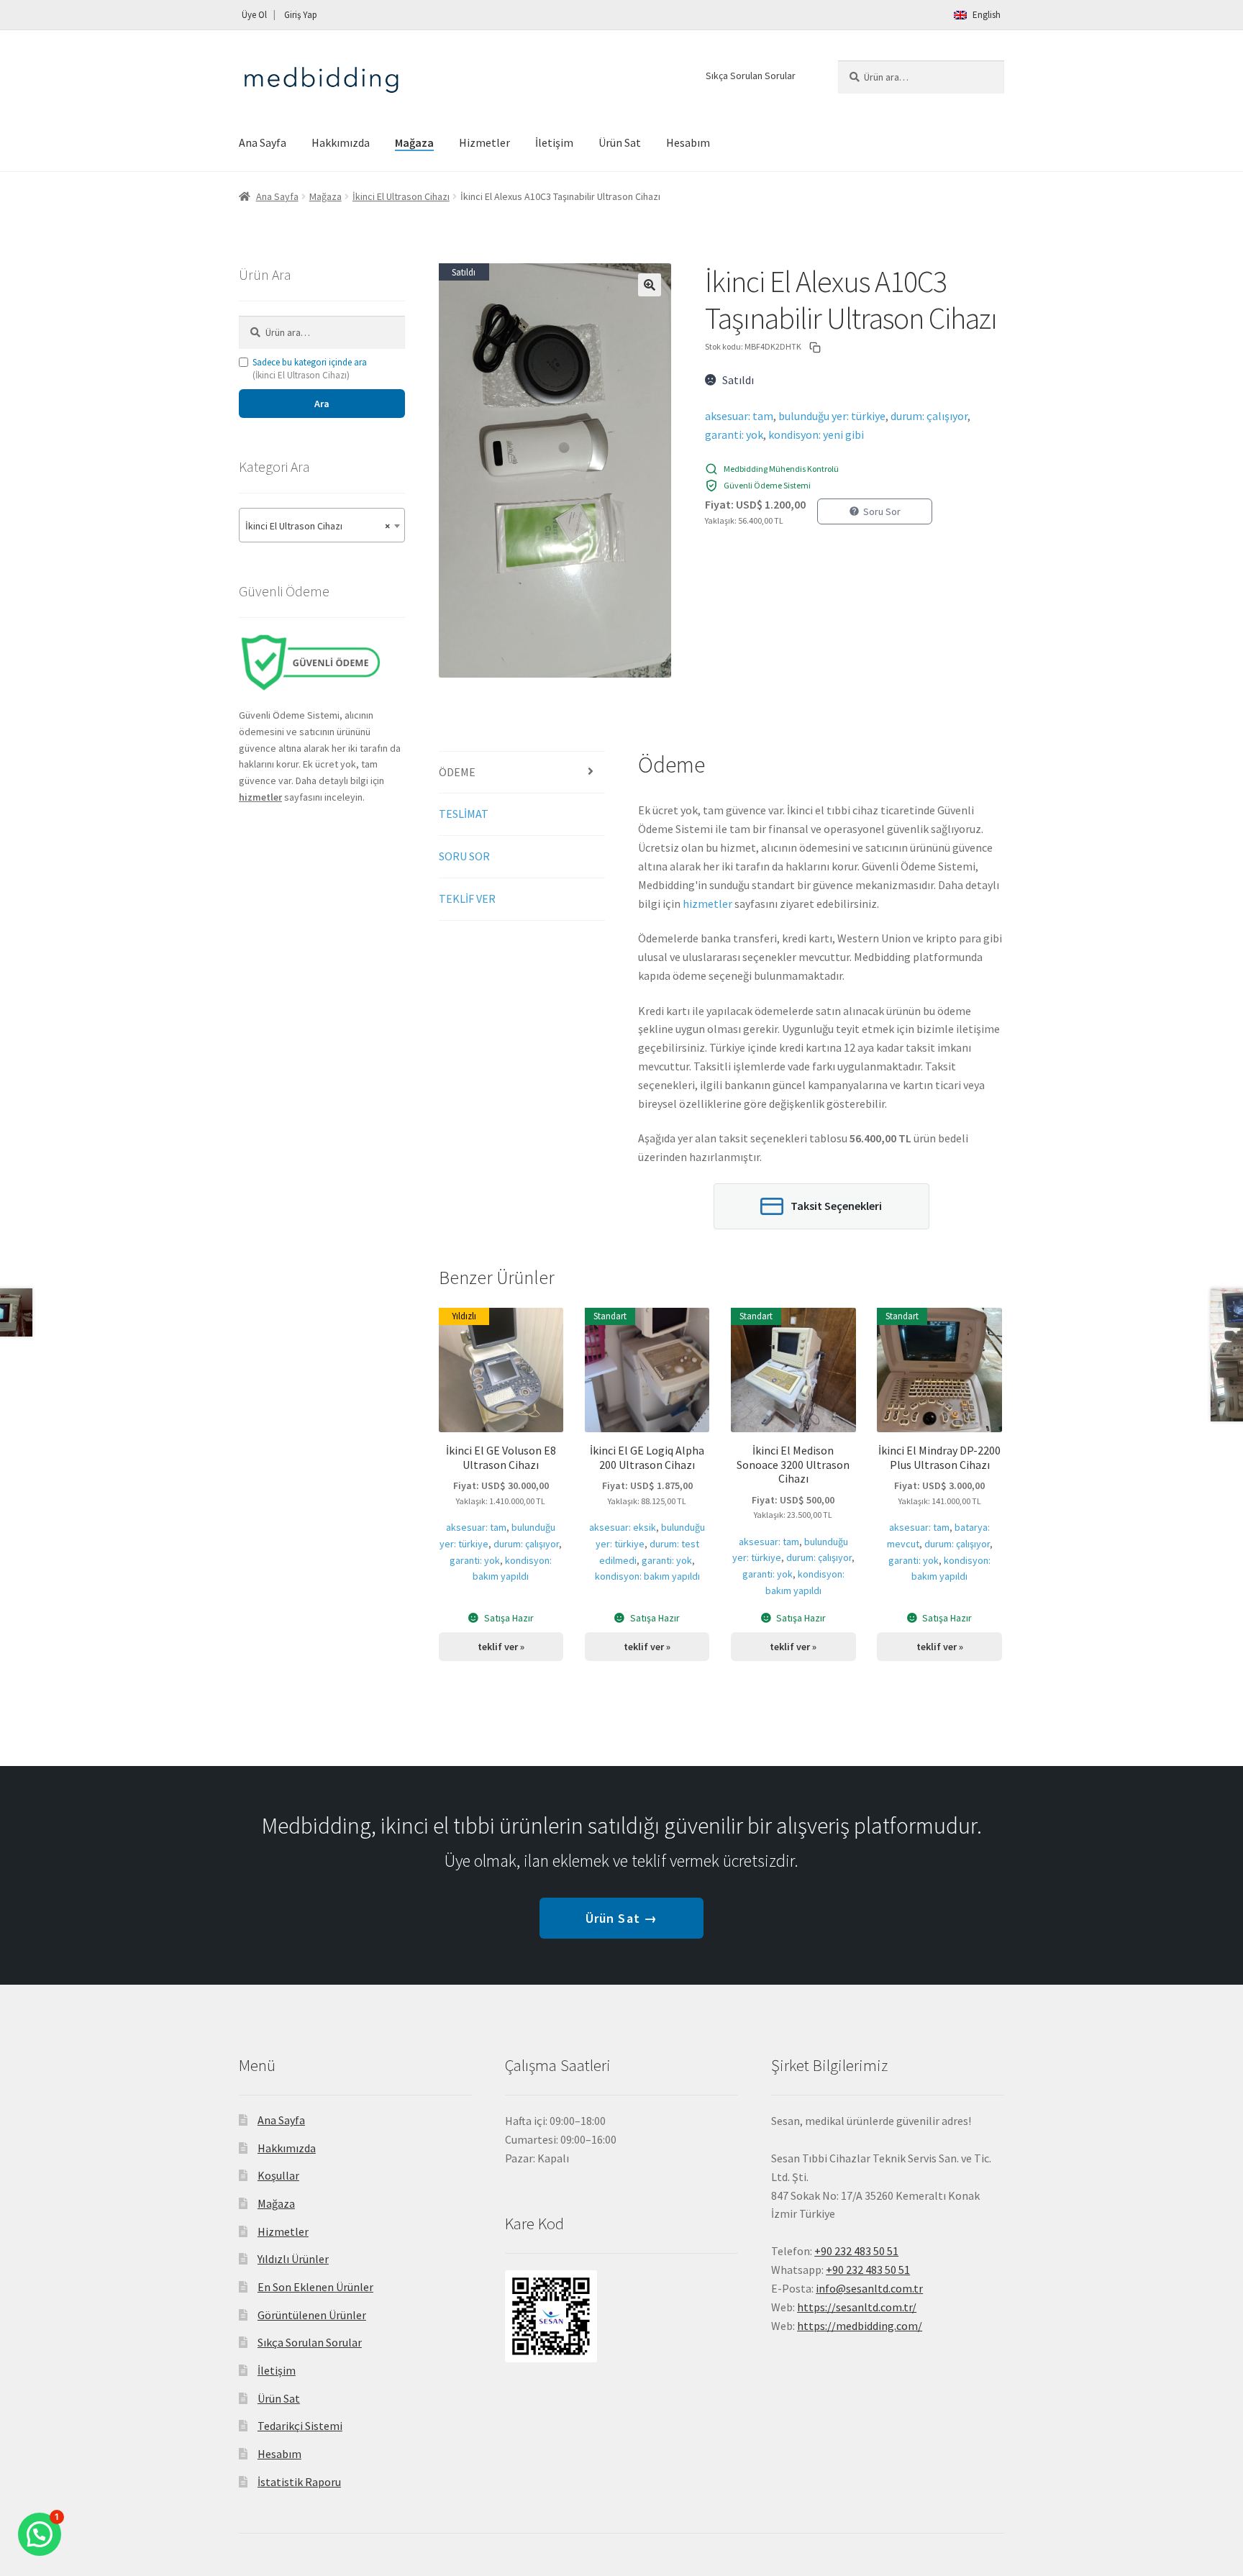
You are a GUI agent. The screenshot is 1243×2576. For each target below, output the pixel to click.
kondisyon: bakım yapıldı (647, 1576)
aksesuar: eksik (623, 1527)
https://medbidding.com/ (860, 2326)
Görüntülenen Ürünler (312, 2315)
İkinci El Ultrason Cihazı (401, 196)
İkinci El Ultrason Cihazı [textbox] (318, 526)
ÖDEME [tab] (457, 772)
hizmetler (707, 904)
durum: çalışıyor (929, 416)
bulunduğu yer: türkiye (832, 416)
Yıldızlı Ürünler (293, 2259)
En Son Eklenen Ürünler (315, 2287)
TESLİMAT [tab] (464, 814)
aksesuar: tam (739, 416)
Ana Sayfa (263, 142)
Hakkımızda (341, 142)
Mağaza (414, 142)
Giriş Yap (301, 15)
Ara (322, 404)
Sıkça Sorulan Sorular (751, 76)
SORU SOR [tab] (464, 856)
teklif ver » (501, 1647)
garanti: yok (734, 434)
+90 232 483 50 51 (868, 2270)
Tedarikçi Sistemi (300, 2426)
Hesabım (688, 142)
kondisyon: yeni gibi (816, 434)
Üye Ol (254, 15)
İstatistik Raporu (299, 2482)
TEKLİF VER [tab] (467, 898)
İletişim (554, 142)
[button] (650, 285)
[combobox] (322, 525)
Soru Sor (882, 511)
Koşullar (278, 2175)
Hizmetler (484, 142)
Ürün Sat (620, 142)
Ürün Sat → (621, 1918)
